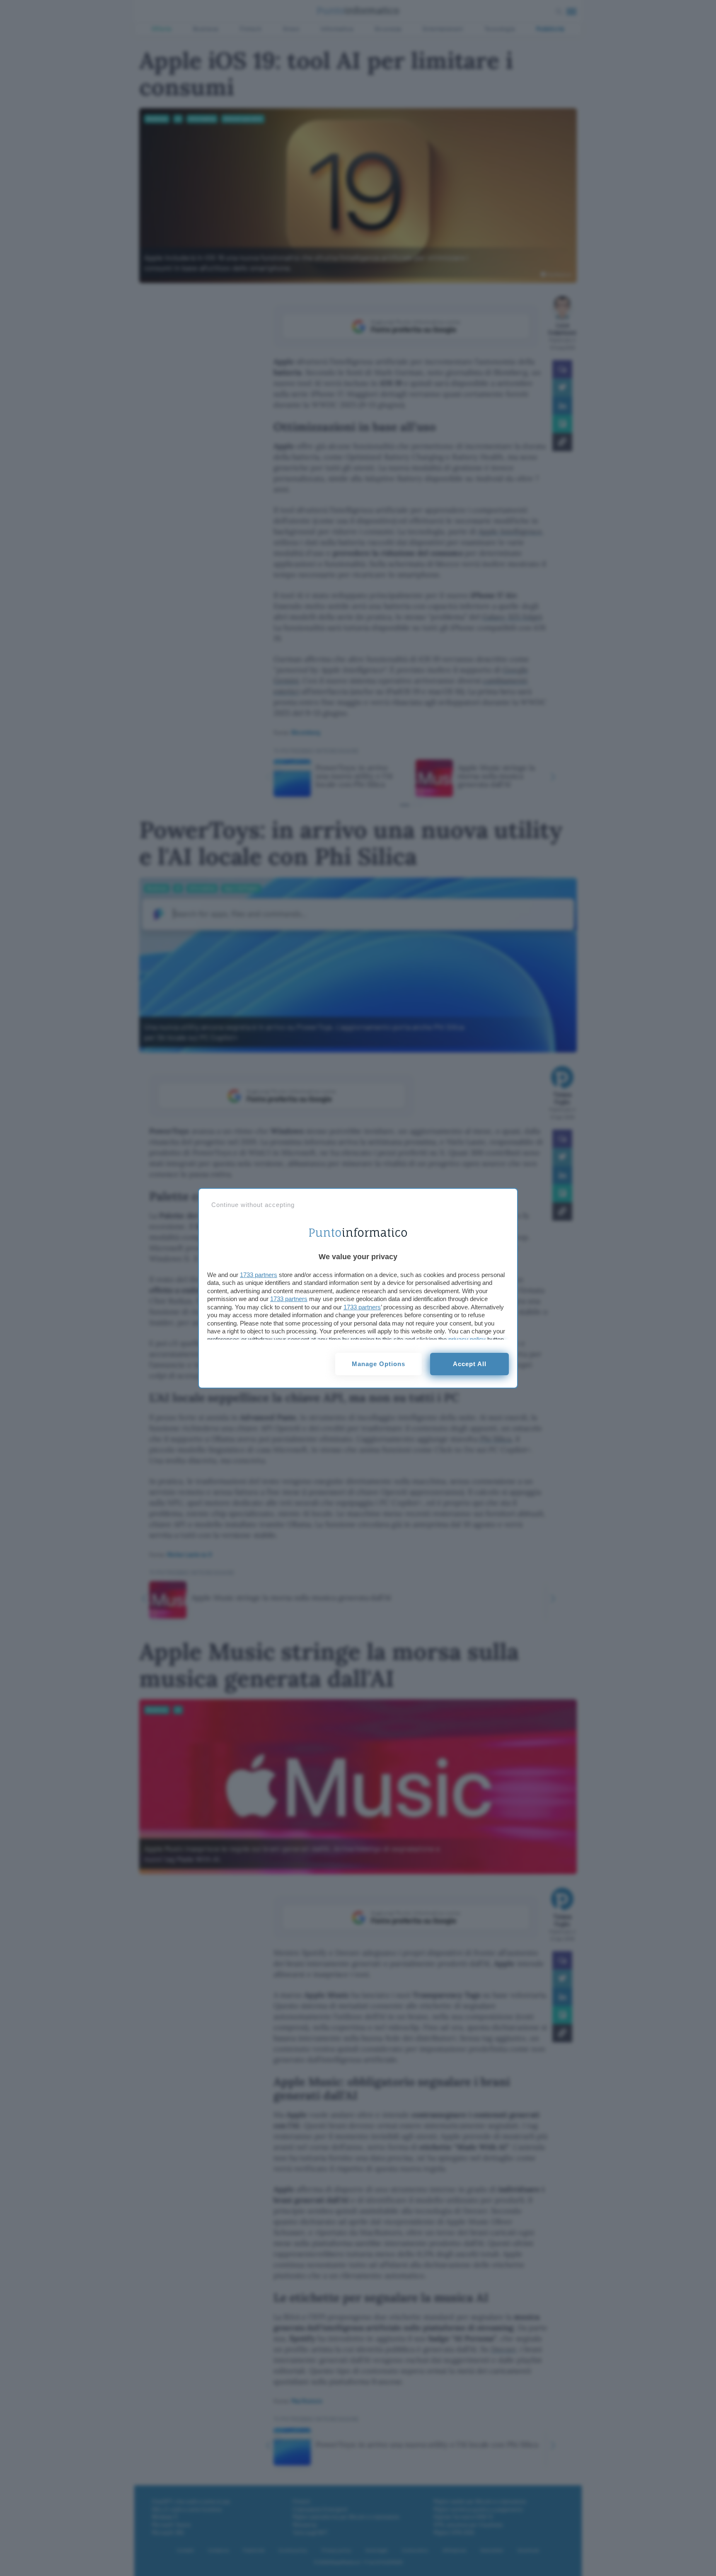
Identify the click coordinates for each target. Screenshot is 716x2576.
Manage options (379, 1364)
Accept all (470, 1364)
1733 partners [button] (259, 1275)
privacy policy (467, 1339)
